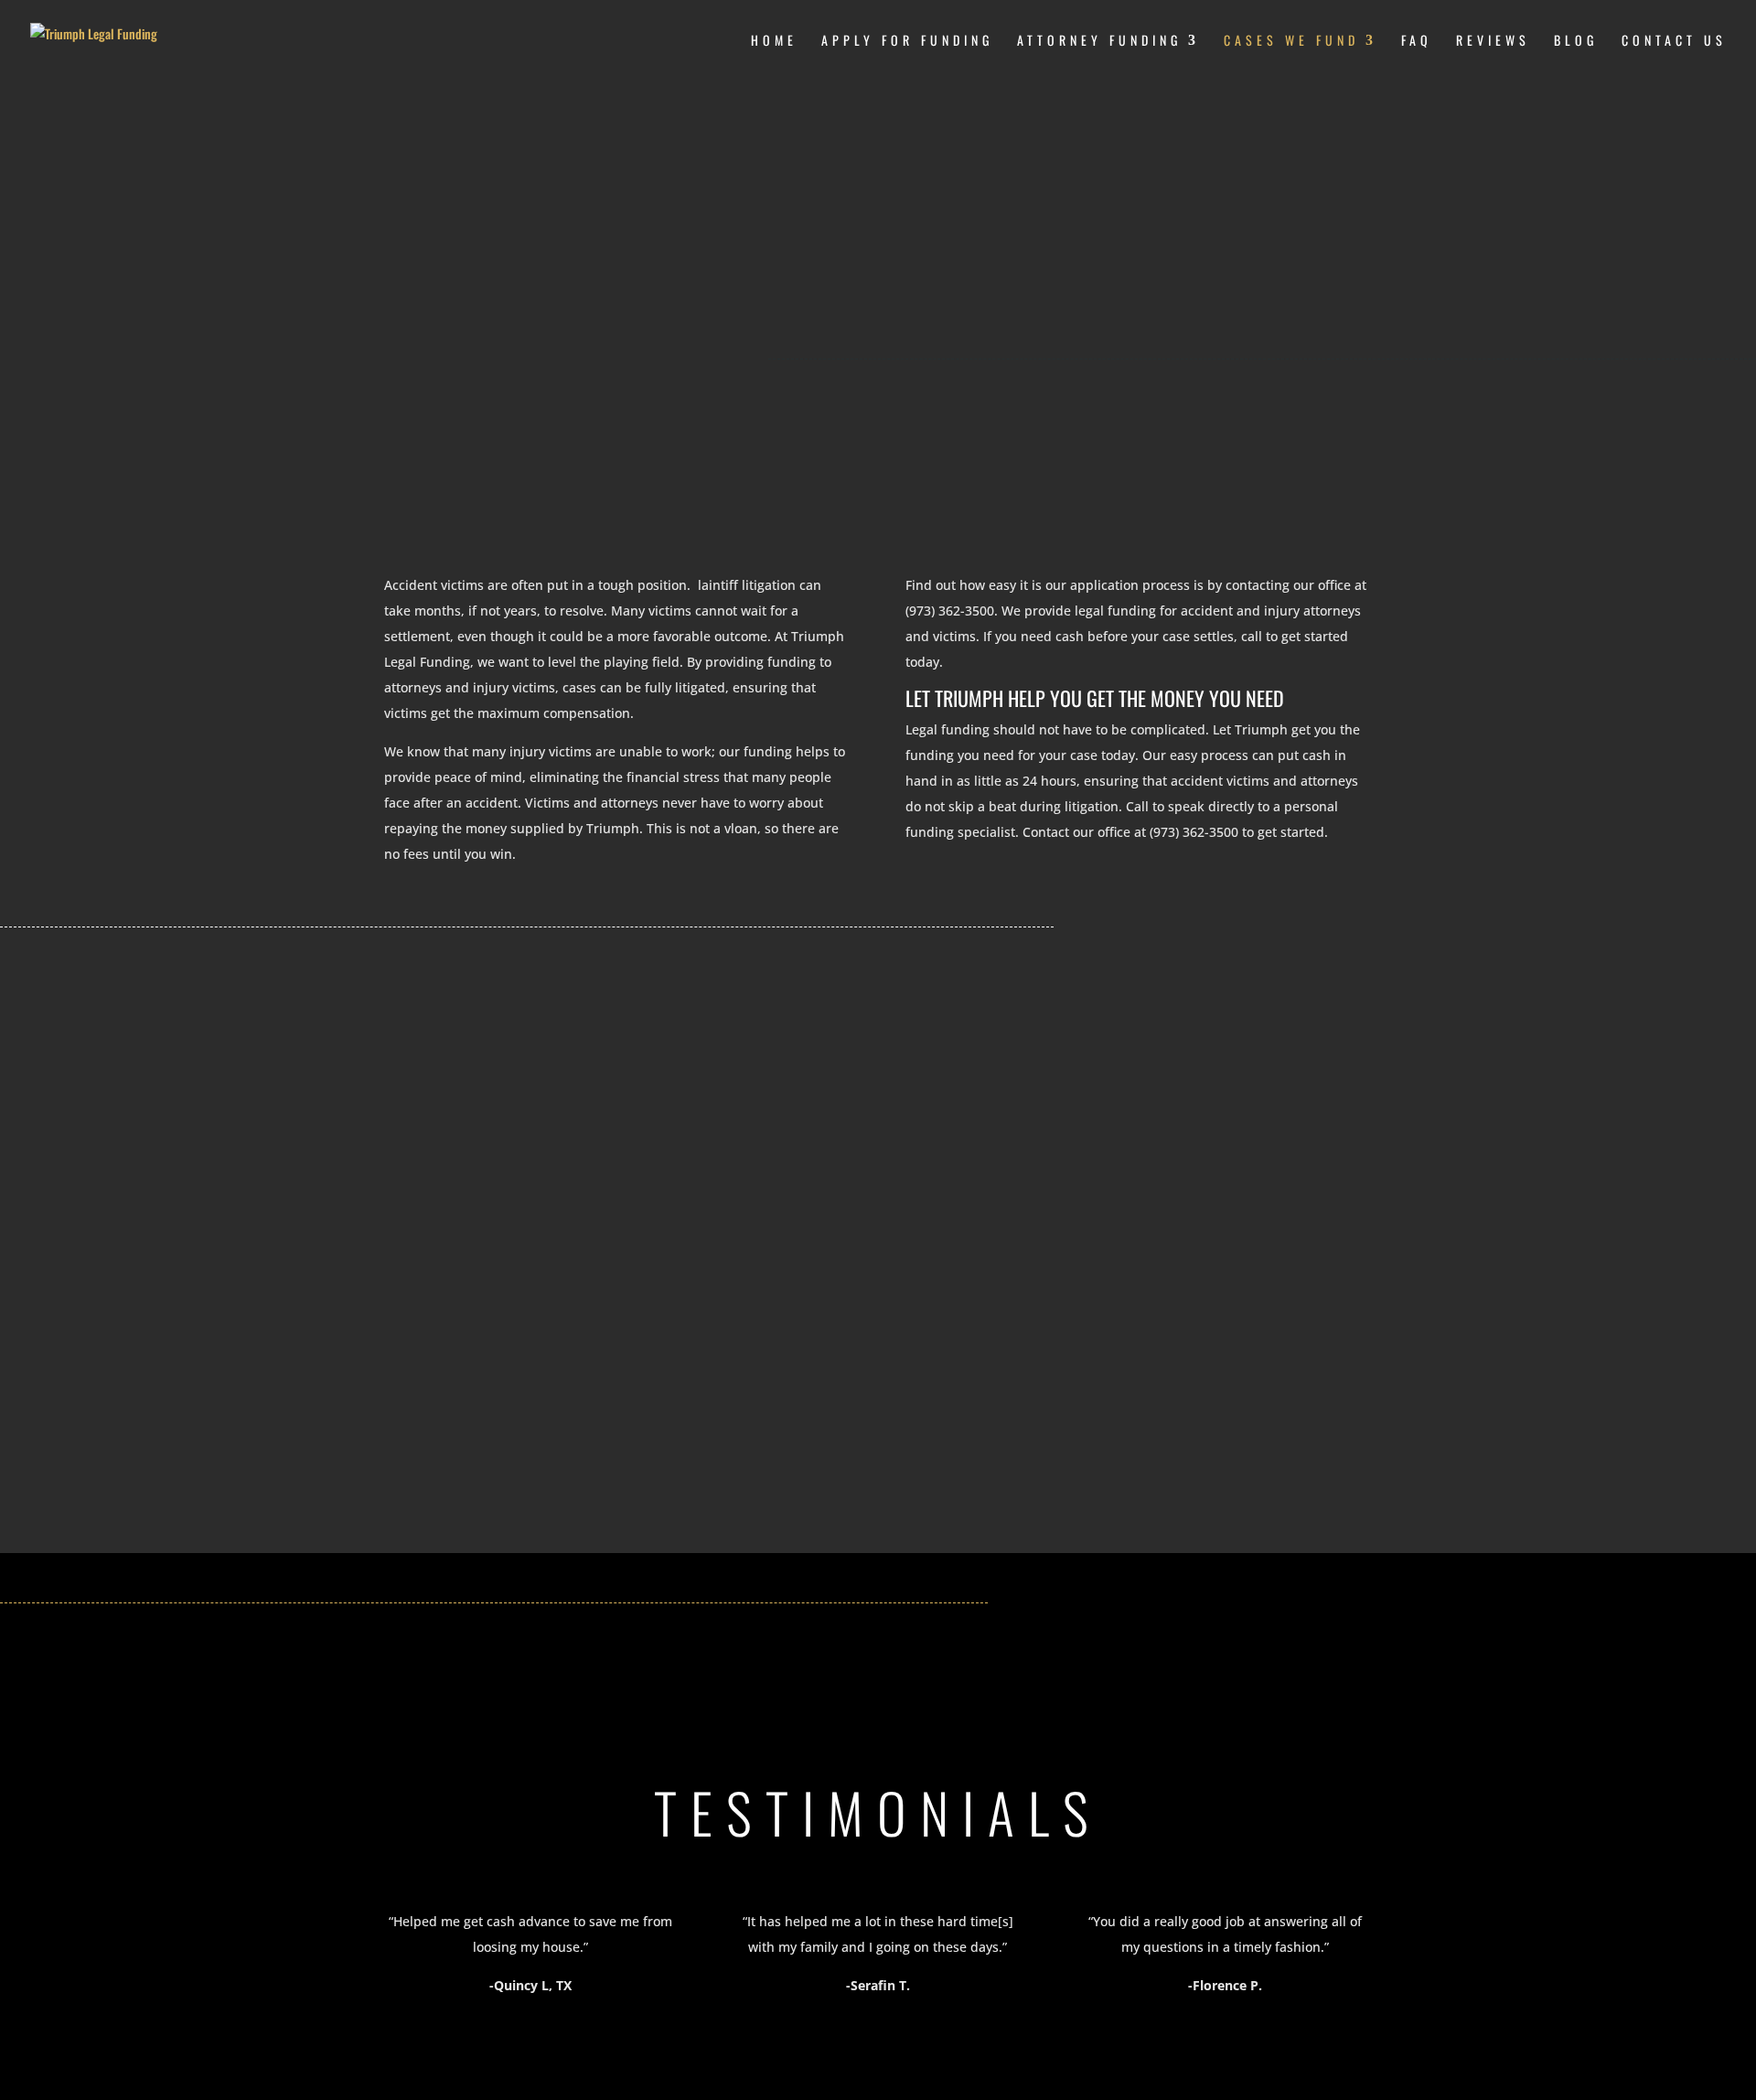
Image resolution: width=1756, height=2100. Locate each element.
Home (774, 42)
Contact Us (1674, 42)
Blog (1576, 42)
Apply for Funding (907, 42)
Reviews (1493, 42)
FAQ (1417, 42)
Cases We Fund (1291, 42)
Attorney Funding (1099, 42)
